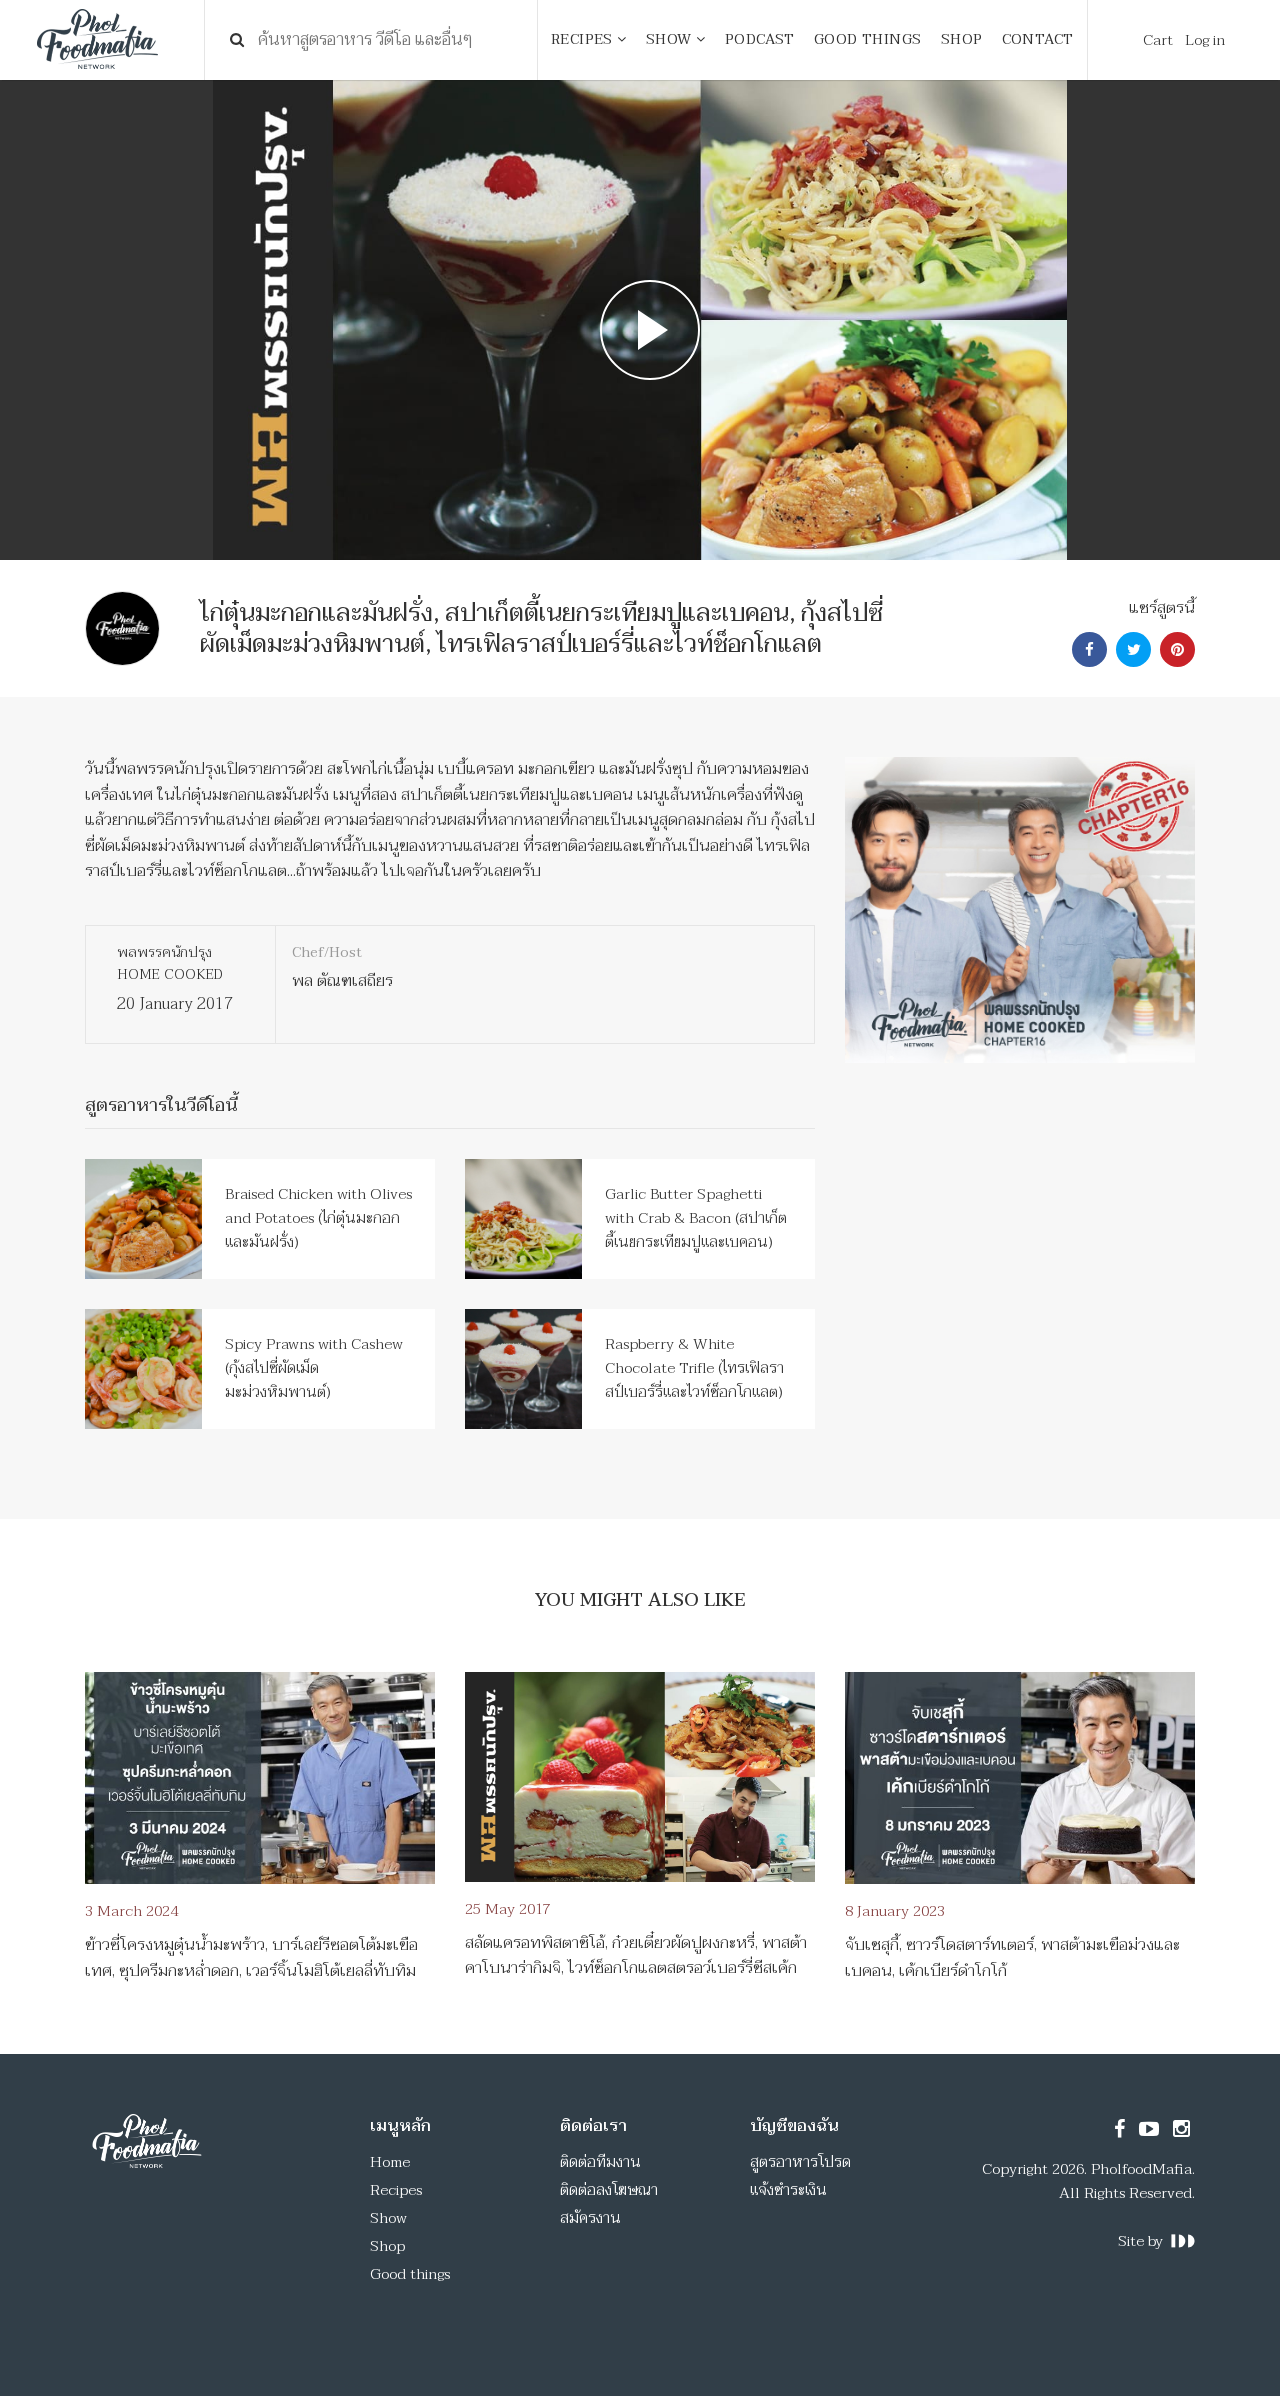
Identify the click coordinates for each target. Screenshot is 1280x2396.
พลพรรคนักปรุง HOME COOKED (170, 963)
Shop (387, 2246)
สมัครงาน (590, 2218)
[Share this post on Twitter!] (1131, 650)
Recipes (396, 2190)
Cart (1158, 40)
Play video (639, 320)
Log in (1205, 40)
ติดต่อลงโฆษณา (609, 2190)
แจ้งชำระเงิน (788, 2190)
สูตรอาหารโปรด (800, 2162)
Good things (410, 2274)
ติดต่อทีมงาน (600, 2162)
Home (390, 2162)
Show (388, 2218)
